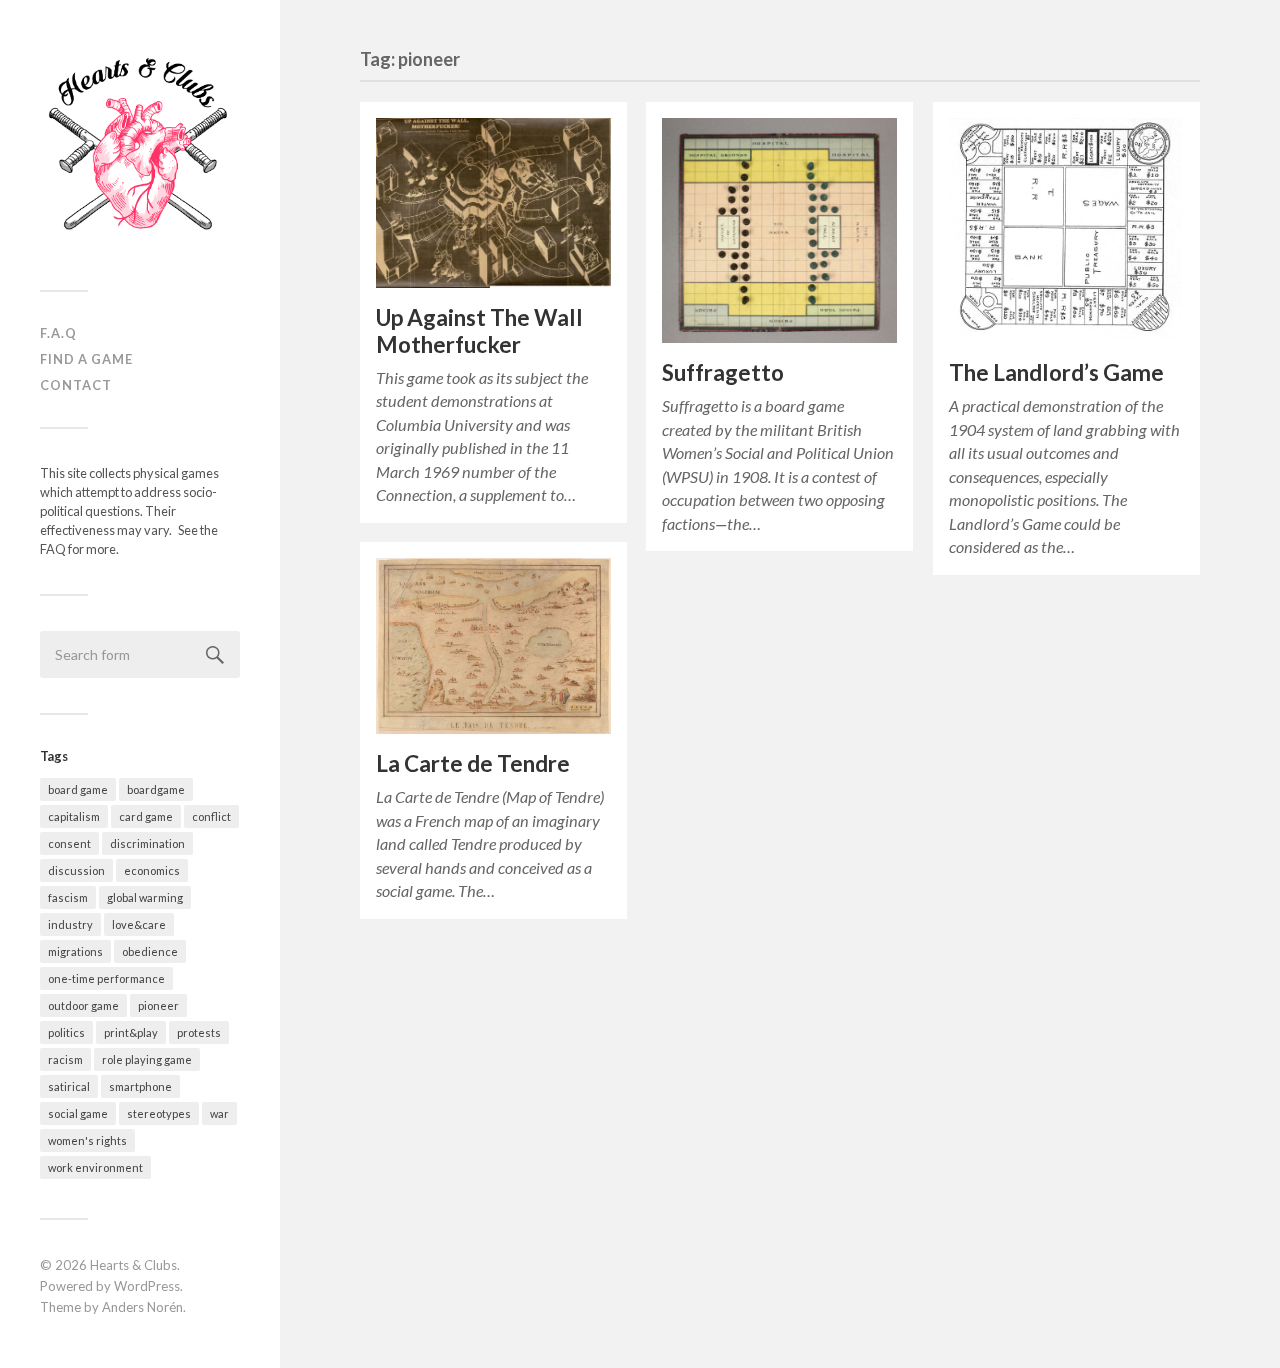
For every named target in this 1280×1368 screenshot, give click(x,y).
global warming (145, 897)
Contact (76, 385)
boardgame (156, 789)
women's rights (87, 1140)
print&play (131, 1032)
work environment (95, 1167)
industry (70, 924)
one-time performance (106, 978)
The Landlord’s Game (1056, 372)
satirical (69, 1086)
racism (65, 1059)
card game (146, 816)
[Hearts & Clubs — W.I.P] (140, 152)
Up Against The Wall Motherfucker (479, 331)
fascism (68, 897)
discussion (76, 870)
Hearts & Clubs (133, 1265)
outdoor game (83, 1005)
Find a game (86, 359)
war (219, 1113)
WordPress (147, 1286)
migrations (75, 951)
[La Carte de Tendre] (493, 646)
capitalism (74, 816)
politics (66, 1032)
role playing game (147, 1059)
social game (78, 1113)
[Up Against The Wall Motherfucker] (493, 203)
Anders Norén (142, 1307)
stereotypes (159, 1113)
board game (78, 789)
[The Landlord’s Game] (1066, 230)
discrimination (147, 843)
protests (199, 1032)
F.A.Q (58, 333)
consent (69, 843)
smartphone (140, 1086)
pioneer (158, 1005)
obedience (150, 951)
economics (152, 870)
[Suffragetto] (779, 230)
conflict (211, 816)
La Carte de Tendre (473, 763)
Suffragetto (723, 372)
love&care (139, 924)
